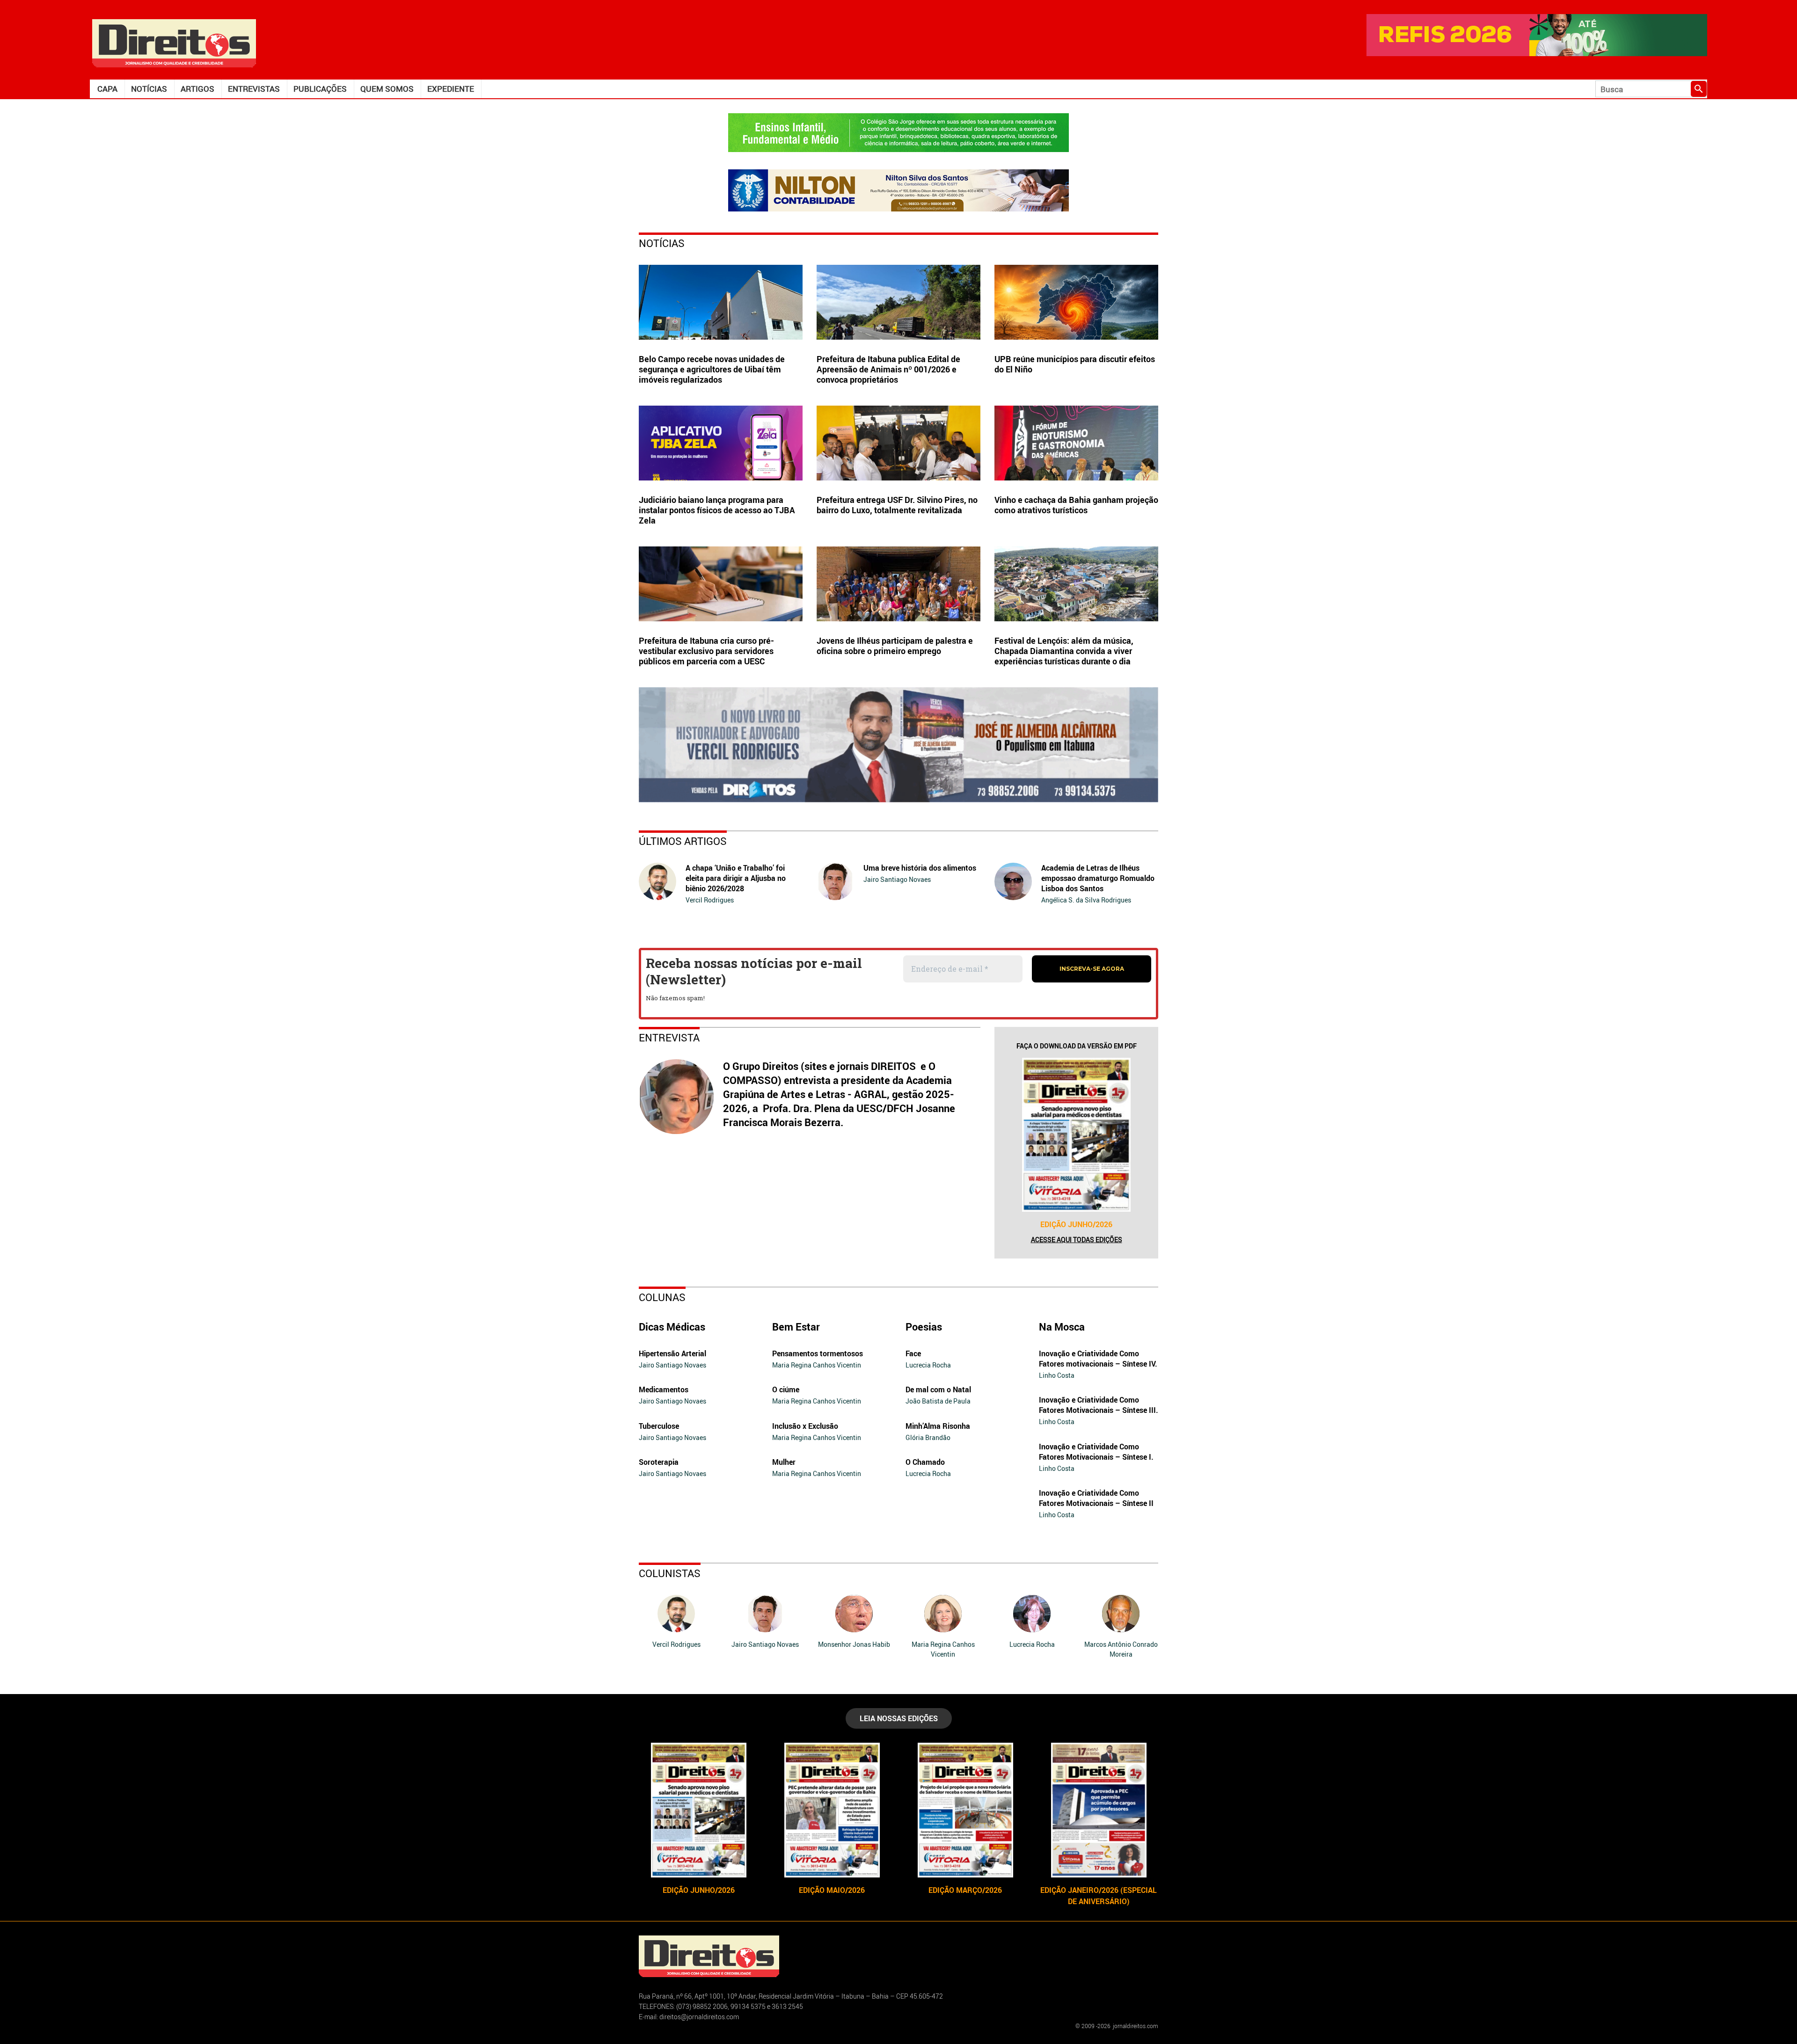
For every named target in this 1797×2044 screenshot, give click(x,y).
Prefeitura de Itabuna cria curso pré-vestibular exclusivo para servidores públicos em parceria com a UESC (706, 651)
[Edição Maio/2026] (832, 1810)
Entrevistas (254, 89)
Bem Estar (796, 1327)
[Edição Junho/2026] (1076, 1135)
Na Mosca (1062, 1327)
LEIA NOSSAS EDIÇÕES (899, 1718)
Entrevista (669, 1037)
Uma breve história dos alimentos (920, 868)
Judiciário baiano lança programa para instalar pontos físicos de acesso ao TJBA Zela (717, 510)
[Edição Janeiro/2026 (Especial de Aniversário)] (1099, 1810)
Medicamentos (664, 1389)
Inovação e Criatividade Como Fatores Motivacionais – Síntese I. (1096, 1452)
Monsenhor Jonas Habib (854, 1644)
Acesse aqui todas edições (1077, 1240)
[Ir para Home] (174, 42)
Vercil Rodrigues (710, 900)
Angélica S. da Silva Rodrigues (1086, 900)
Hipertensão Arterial (672, 1353)
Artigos (197, 89)
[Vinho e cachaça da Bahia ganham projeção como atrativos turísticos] (1076, 443)
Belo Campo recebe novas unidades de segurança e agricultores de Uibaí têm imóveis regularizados (712, 369)
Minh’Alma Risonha (938, 1426)
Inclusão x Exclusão (805, 1426)
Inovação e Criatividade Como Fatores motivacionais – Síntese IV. (1098, 1359)
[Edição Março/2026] (965, 1810)
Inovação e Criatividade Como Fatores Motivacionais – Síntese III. (1099, 1405)
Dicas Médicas (672, 1327)
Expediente (451, 89)
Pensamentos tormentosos (818, 1353)
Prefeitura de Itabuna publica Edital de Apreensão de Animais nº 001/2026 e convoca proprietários (888, 369)
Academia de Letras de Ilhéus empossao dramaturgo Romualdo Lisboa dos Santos (1098, 878)
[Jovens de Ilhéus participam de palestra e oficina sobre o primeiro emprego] (898, 584)
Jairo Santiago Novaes (897, 879)
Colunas (662, 1297)
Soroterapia (659, 1462)
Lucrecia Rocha (928, 1365)
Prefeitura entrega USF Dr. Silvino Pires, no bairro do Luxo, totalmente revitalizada (897, 505)
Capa (107, 89)
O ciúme (786, 1389)
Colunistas (670, 1573)
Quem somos (387, 89)
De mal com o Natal (938, 1389)
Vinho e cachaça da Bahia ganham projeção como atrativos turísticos (1076, 505)
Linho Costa (1057, 1375)
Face (913, 1353)
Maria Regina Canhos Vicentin (817, 1365)
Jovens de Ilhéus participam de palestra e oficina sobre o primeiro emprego (895, 646)
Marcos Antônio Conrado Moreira (1121, 1649)
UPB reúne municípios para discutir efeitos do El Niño (1075, 364)
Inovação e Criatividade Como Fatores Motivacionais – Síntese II (1096, 1498)
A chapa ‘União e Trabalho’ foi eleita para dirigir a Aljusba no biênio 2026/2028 (736, 878)
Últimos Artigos (683, 841)
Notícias (149, 89)
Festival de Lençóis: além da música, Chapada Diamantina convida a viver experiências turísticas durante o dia (1064, 651)
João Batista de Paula (938, 1401)
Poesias (924, 1327)
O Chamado (925, 1462)
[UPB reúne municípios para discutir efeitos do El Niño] (1076, 302)
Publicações (320, 89)
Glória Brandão (928, 1437)
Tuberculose (659, 1426)
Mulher (784, 1462)
